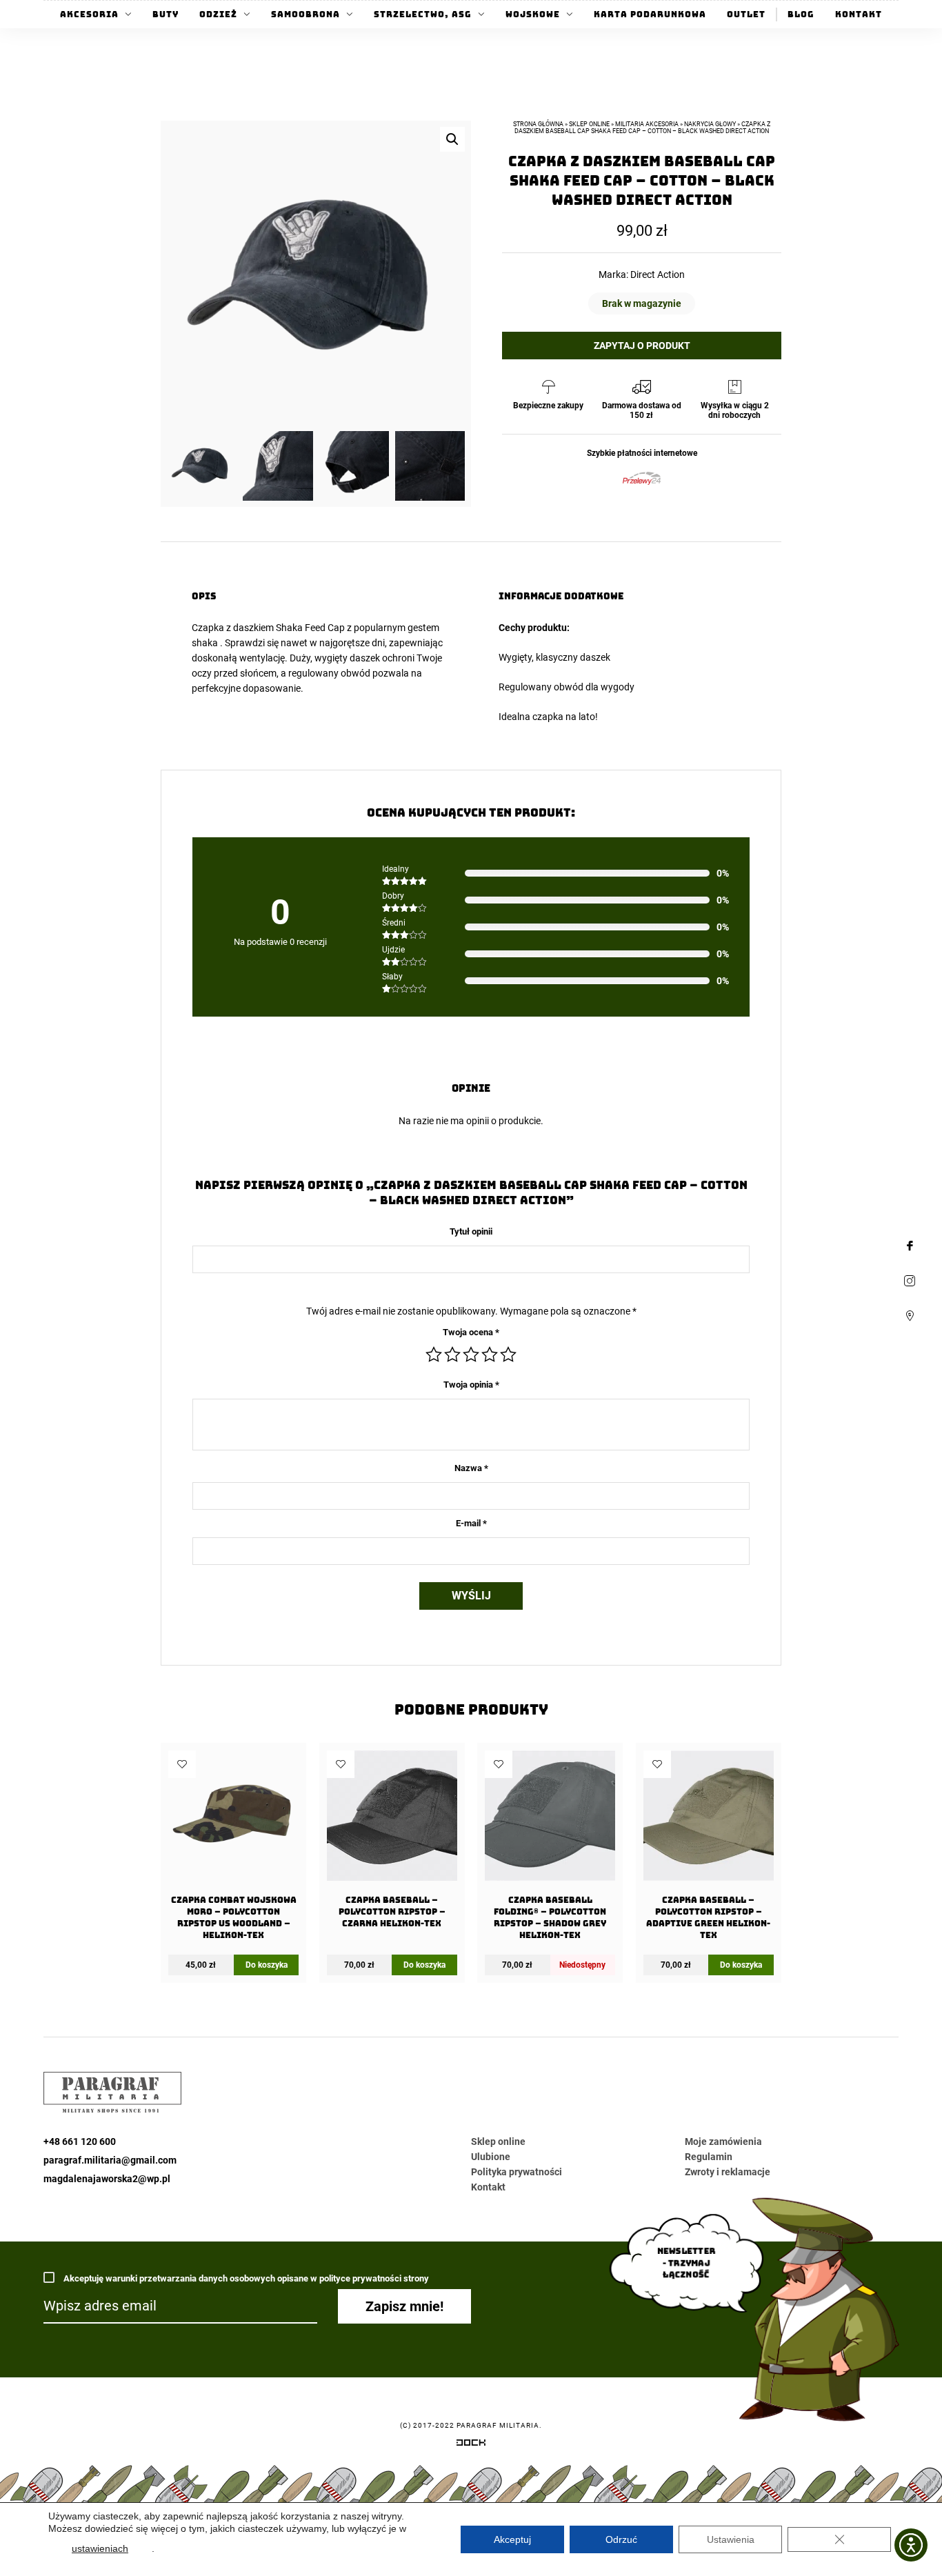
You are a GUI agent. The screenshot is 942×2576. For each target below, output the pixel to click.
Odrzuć (621, 2539)
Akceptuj (512, 2539)
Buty (166, 14)
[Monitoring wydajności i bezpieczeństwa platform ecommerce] (471, 2445)
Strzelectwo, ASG (423, 14)
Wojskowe (533, 14)
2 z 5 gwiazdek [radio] (452, 1355)
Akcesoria (89, 14)
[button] (452, 139)
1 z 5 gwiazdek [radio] (434, 1355)
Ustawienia (731, 2539)
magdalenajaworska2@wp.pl (107, 2179)
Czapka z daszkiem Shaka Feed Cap (268, 628)
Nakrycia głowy (710, 124)
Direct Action (658, 274)
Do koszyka (267, 1965)
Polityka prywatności (517, 2172)
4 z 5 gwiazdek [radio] (490, 1355)
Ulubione (491, 2157)
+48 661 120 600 (80, 2141)
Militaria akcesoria (647, 124)
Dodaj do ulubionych (182, 1764)
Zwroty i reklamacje (728, 2172)
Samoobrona (305, 14)
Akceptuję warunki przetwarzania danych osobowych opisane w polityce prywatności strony (245, 2278)
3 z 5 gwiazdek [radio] (471, 1355)
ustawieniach (100, 2548)
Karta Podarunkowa (650, 14)
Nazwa (471, 1468)
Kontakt (859, 14)
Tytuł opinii (471, 1231)
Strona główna (538, 124)
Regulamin (709, 2157)
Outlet (746, 14)
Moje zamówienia (723, 2141)
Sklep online (589, 124)
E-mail (471, 1523)
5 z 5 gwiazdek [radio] (508, 1355)
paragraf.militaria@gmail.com (110, 2160)
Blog (801, 14)
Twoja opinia (471, 1385)
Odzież (218, 14)
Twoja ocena (471, 1332)
